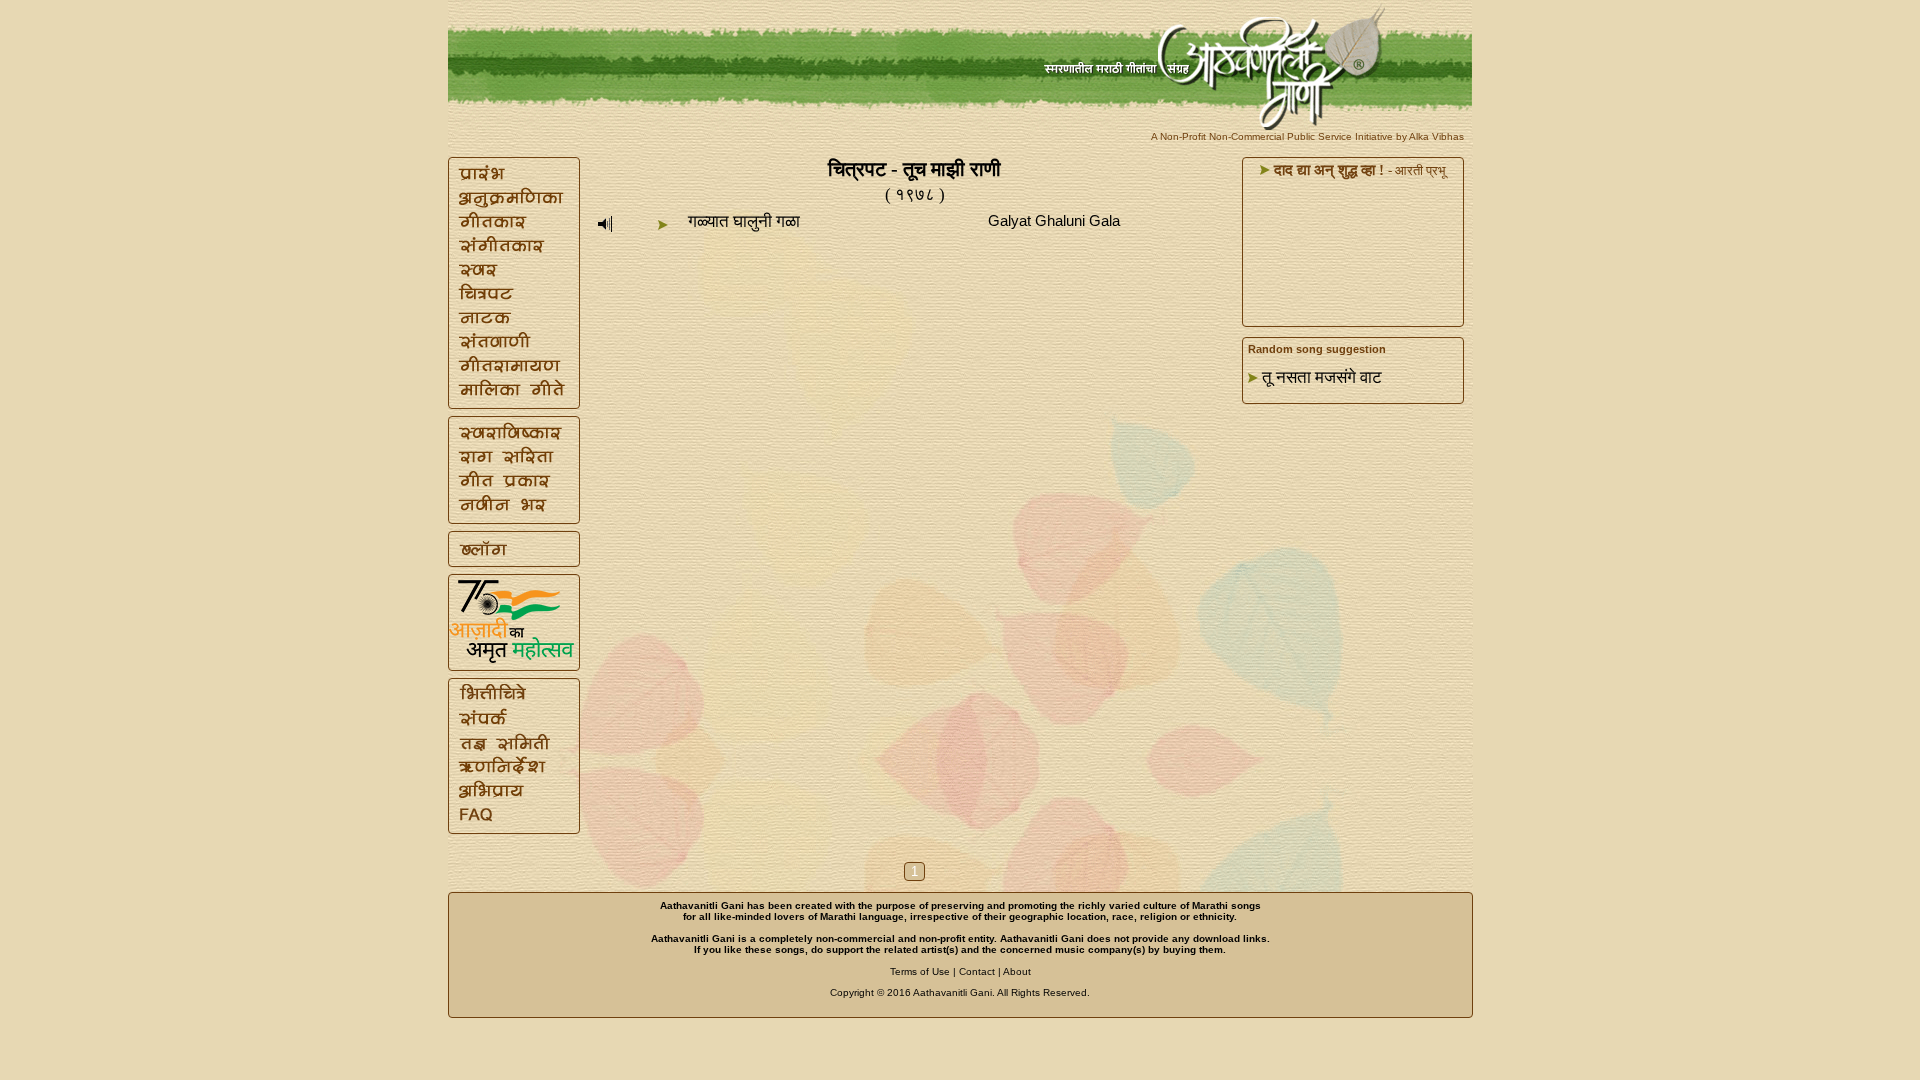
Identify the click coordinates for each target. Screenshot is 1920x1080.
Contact (977, 971)
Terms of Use (920, 971)
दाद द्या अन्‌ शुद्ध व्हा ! (1327, 170)
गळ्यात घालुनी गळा (744, 221)
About (1017, 971)
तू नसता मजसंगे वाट (1322, 377)
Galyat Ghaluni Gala (1054, 220)
